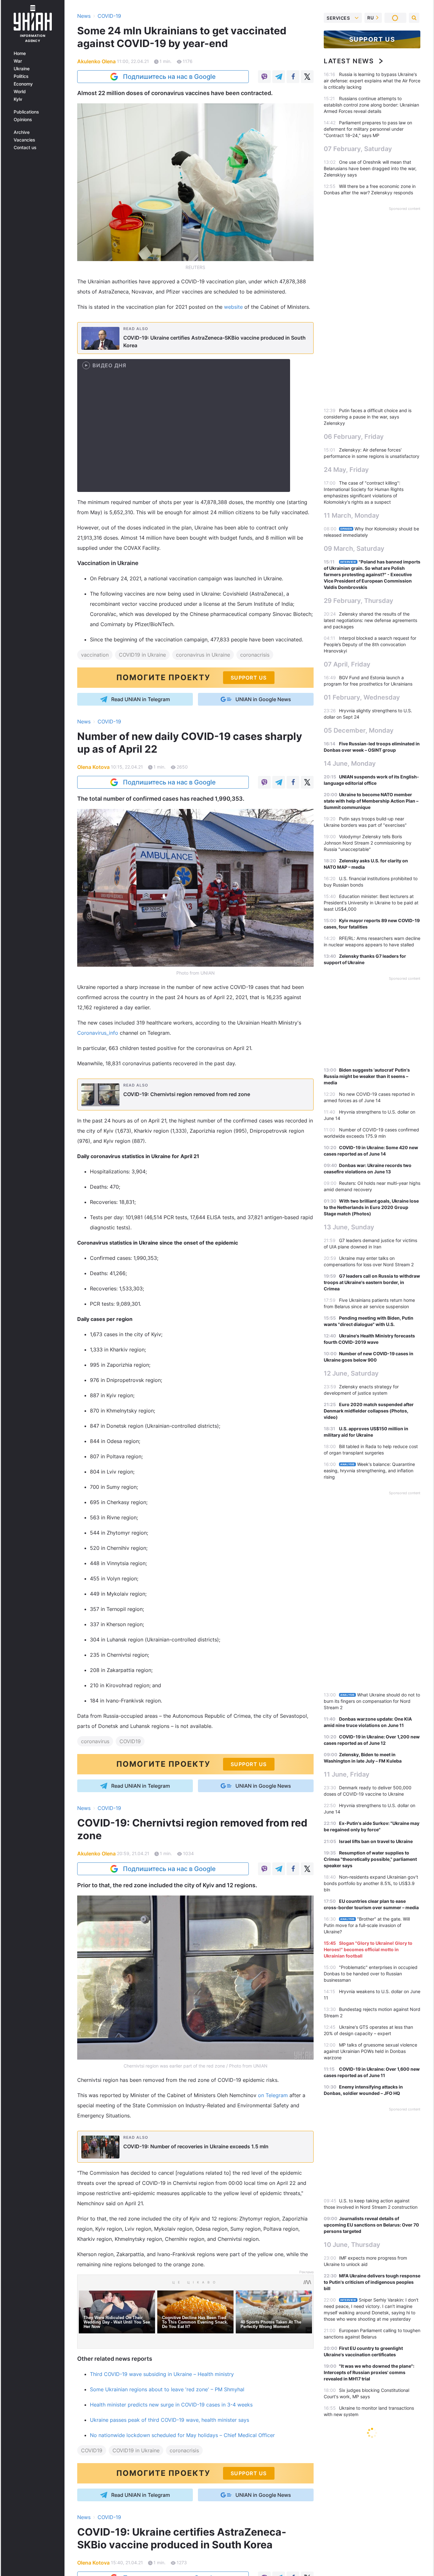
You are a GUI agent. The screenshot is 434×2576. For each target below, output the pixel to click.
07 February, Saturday (358, 149)
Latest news (349, 61)
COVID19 (130, 1741)
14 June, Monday (350, 763)
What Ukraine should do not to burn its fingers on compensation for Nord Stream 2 (372, 1701)
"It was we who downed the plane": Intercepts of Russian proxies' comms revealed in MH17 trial (369, 2372)
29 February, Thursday (359, 601)
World (20, 92)
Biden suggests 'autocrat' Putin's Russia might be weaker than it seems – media (367, 1076)
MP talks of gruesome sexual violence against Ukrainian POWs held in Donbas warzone (370, 2051)
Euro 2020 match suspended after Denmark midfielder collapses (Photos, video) (369, 1411)
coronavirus (95, 1741)
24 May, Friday (346, 470)
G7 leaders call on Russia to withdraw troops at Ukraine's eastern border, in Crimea (372, 1282)
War (18, 61)
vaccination (95, 655)
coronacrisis (255, 655)
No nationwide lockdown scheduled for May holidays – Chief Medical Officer (182, 2435)
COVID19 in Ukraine (142, 655)
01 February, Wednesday (362, 697)
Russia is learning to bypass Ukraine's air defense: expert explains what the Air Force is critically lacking (372, 81)
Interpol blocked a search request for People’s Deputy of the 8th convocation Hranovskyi (370, 644)
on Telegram (273, 2095)
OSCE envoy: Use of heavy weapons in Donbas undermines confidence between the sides (372, 2455)
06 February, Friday (354, 437)
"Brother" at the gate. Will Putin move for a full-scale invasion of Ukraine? (367, 1925)
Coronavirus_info (98, 1033)
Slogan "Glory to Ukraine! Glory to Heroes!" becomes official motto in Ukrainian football (368, 1949)
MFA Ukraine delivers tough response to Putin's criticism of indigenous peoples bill (372, 2282)
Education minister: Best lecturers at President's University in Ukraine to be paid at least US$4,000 (371, 903)
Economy (23, 84)
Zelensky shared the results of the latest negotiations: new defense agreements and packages (370, 620)
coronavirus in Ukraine (203, 655)
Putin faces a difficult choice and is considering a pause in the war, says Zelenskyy (368, 417)
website (233, 307)
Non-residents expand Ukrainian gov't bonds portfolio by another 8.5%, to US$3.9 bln (371, 1883)
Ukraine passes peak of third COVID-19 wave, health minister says (170, 2420)
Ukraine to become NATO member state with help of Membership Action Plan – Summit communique (371, 801)
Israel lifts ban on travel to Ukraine (376, 1841)
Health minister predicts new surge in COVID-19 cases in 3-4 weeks (171, 2405)
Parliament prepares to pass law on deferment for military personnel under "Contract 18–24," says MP (368, 129)
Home (20, 53)
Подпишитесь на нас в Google (169, 77)
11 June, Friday (347, 1774)
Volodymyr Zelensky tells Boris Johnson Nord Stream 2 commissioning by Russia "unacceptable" (368, 843)
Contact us (25, 148)
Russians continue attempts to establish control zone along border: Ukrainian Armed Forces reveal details (371, 105)
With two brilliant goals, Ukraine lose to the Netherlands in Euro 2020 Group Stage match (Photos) (371, 1207)
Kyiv (18, 99)
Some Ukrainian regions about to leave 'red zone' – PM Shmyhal (167, 2389)
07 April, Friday (347, 664)
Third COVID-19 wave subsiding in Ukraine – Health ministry (162, 2374)
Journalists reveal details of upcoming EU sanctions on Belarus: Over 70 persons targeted (371, 2225)
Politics (21, 76)
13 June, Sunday (349, 1227)
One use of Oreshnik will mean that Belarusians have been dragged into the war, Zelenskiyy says (370, 168)
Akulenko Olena (96, 61)
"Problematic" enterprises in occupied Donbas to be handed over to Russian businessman (371, 1974)
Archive (22, 132)
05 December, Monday (359, 730)
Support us (372, 39)
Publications (26, 112)
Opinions (23, 120)
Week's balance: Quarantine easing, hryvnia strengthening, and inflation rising (369, 1471)
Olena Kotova (93, 767)
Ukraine (22, 69)
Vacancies (24, 140)
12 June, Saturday (351, 1373)
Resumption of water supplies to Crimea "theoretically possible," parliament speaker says (370, 1859)
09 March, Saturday (354, 549)
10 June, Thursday (352, 2245)
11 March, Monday (352, 515)
